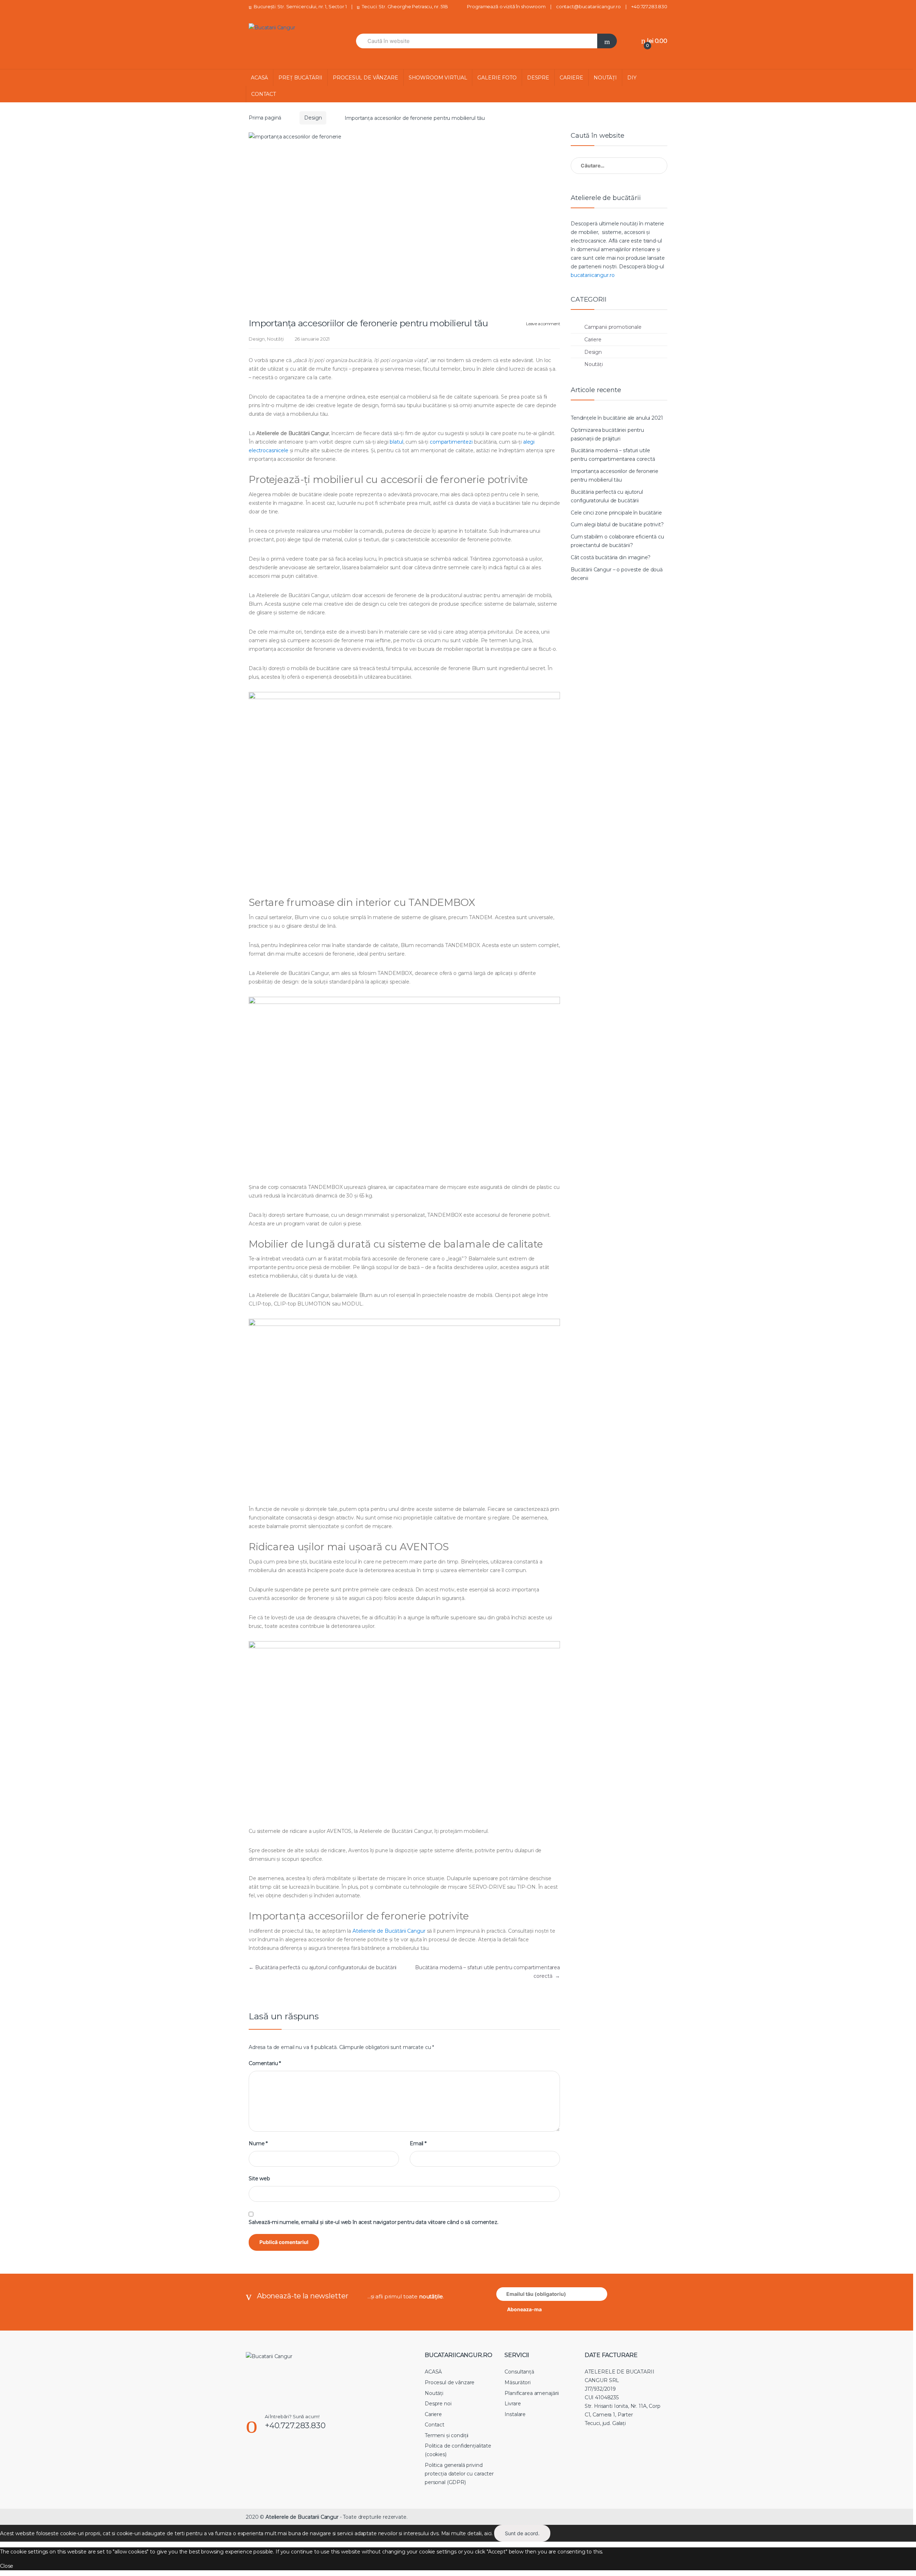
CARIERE (571, 78)
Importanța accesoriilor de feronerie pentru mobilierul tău (615, 475)
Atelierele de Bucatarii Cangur (302, 2517)
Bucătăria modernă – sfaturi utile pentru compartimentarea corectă (613, 455)
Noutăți (275, 339)
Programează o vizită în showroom (506, 6)
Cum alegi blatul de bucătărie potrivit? (617, 525)
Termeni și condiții (447, 2435)
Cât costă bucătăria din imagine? (611, 557)
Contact (435, 2425)
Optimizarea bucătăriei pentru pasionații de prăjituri (607, 434)
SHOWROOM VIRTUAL (438, 78)
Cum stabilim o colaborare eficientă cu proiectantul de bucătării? (617, 541)
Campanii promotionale (613, 327)
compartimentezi (451, 442)
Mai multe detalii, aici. (467, 2533)
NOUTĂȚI (605, 78)
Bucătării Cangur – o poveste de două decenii (617, 574)
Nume (258, 2143)
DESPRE (538, 78)
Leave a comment (543, 324)
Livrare (513, 2404)
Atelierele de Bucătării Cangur (389, 1931)
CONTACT (264, 94)
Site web (259, 2179)
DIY (632, 78)
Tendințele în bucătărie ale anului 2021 (617, 418)
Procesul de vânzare (450, 2382)
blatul (396, 442)
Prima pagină (265, 118)
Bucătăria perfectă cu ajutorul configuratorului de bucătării (323, 1967)
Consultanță (519, 2372)
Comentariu (265, 2063)
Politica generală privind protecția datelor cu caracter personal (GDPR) (459, 2474)
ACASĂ (259, 78)
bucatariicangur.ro (593, 275)
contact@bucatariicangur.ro (588, 6)
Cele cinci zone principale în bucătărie (616, 513)
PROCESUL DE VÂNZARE (365, 78)
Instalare (515, 2414)
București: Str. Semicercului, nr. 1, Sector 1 (300, 6)
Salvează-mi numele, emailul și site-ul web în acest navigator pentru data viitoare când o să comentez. (374, 2222)
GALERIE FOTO (497, 78)
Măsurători (518, 2382)
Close (7, 2566)
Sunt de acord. (522, 2533)
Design (313, 118)
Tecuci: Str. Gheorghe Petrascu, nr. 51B (405, 6)
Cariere (593, 340)
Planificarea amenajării (532, 2393)
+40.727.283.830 (649, 6)
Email (418, 2143)
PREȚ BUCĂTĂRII (300, 78)
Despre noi (438, 2404)
